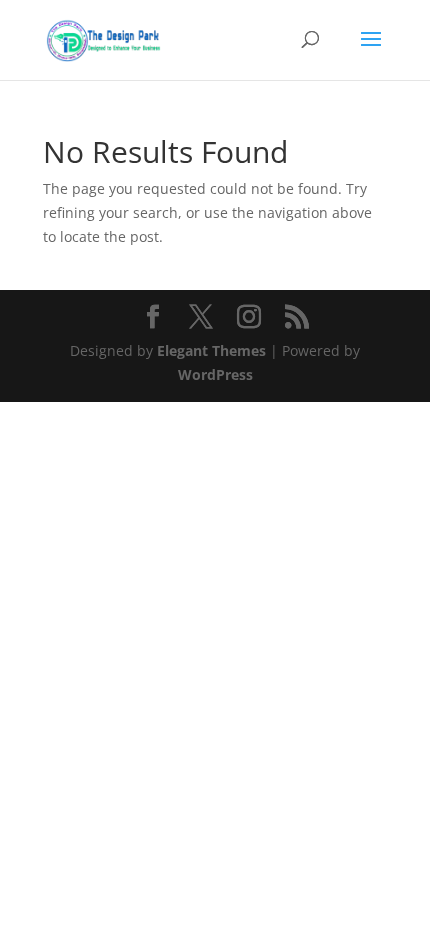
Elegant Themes (211, 350)
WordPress (215, 374)
